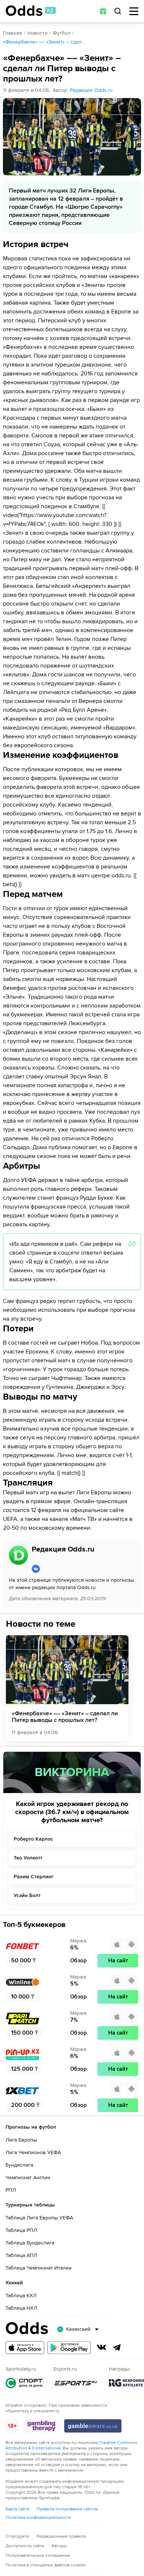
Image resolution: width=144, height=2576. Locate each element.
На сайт (118, 1960)
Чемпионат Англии (28, 2178)
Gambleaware (93, 2426)
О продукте (17, 2536)
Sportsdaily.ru (24, 2383)
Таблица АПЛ (21, 2255)
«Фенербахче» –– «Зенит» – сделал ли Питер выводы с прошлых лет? (65, 1717)
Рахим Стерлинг (34, 1877)
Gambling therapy (42, 2426)
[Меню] (134, 11)
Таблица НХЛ (21, 2308)
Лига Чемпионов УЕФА (33, 2152)
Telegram (117, 2347)
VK (102, 2347)
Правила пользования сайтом (67, 2509)
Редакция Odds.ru (91, 90)
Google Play (69, 2348)
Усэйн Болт (27, 1895)
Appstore (25, 2348)
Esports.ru (76, 2383)
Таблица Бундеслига (30, 2243)
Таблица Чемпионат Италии (39, 2268)
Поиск (118, 11)
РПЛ (11, 2190)
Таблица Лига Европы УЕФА (39, 2218)
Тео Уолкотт (28, 1858)
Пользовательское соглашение (38, 2556)
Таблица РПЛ (21, 2230)
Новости (37, 33)
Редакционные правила (61, 2536)
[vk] (59, 1569)
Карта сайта (17, 2509)
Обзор (78, 1960)
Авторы (59, 2546)
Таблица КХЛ (21, 2296)
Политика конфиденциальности (38, 2518)
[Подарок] (103, 11)
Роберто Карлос (33, 1839)
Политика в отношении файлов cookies (46, 2565)
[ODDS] (31, 11)
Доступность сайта (25, 2546)
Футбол (62, 33)
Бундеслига (19, 2165)
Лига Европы (21, 2140)
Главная (13, 33)
